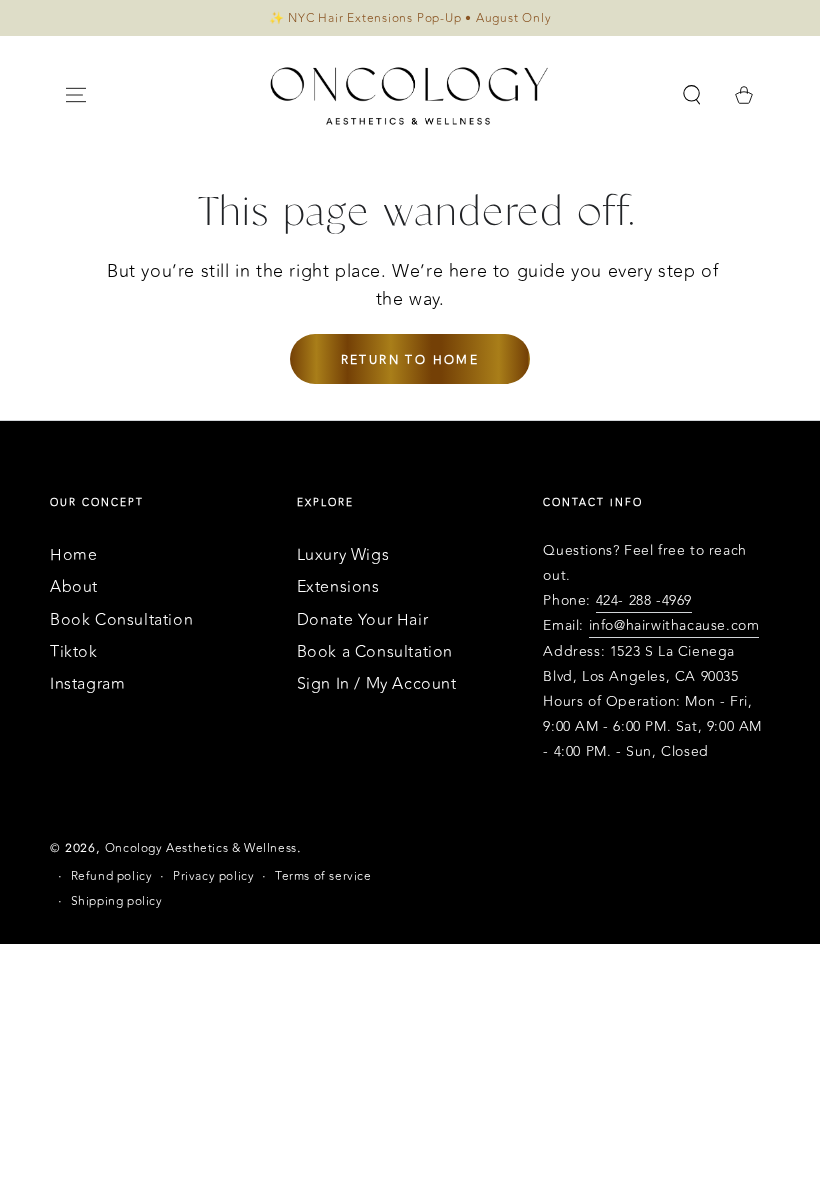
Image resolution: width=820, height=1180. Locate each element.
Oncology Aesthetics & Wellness (201, 848)
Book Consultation (121, 620)
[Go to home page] (410, 95)
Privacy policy (213, 876)
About (74, 587)
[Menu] (76, 95)
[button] (692, 95)
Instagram (87, 684)
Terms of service (323, 876)
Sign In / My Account (377, 684)
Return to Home (410, 360)
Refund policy (112, 876)
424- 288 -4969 (644, 600)
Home (73, 555)
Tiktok (74, 652)
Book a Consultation (375, 652)
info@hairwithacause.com (674, 625)
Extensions (338, 587)
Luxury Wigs (343, 555)
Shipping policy (117, 901)
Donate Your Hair (363, 620)
